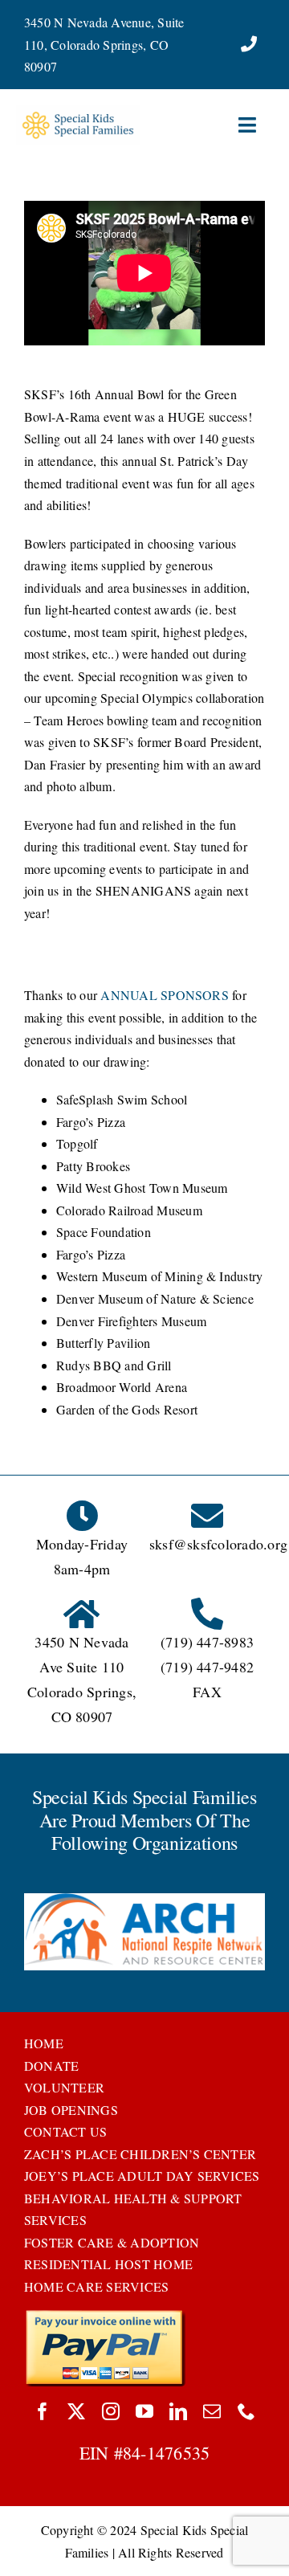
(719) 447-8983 (207, 1642)
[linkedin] (178, 2411)
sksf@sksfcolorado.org (218, 1544)
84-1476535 (166, 2453)
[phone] (246, 2411)
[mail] (212, 2411)
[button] (36, 1933)
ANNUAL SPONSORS (165, 995)
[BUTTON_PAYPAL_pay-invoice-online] (105, 2315)
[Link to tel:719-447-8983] (249, 44)
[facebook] (43, 2411)
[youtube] (144, 2411)
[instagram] (111, 2411)
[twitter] (76, 2411)
